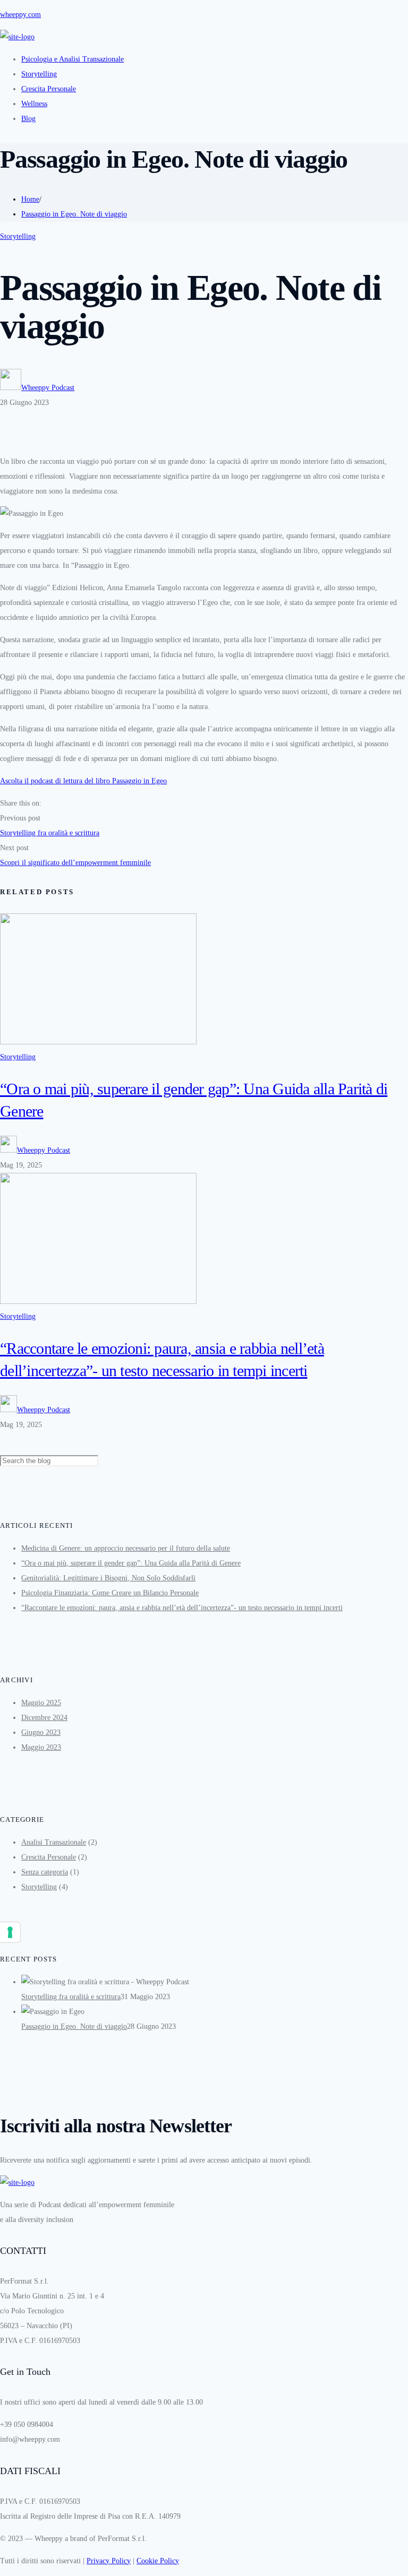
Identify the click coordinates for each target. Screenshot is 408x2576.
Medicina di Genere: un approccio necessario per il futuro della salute (126, 1548)
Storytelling (39, 74)
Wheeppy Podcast (48, 388)
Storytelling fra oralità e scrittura (50, 833)
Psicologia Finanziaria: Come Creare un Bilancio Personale (110, 1593)
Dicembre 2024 (44, 1718)
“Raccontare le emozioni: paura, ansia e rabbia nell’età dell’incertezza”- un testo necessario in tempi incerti (182, 1608)
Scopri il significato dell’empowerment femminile (75, 863)
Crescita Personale (49, 89)
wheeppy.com (20, 15)
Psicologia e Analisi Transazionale (73, 59)
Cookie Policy (158, 2561)
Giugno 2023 (41, 1732)
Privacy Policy (109, 2561)
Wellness (34, 104)
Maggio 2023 (41, 1747)
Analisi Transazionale (54, 1842)
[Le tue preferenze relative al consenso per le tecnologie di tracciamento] (10, 1932)
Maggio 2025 (41, 1703)
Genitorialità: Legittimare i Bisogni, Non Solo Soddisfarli (108, 1578)
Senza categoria (45, 1872)
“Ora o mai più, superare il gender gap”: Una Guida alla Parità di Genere (131, 1563)
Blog (28, 119)
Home (30, 199)
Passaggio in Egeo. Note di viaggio (74, 214)
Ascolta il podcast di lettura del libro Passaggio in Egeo (83, 781)
